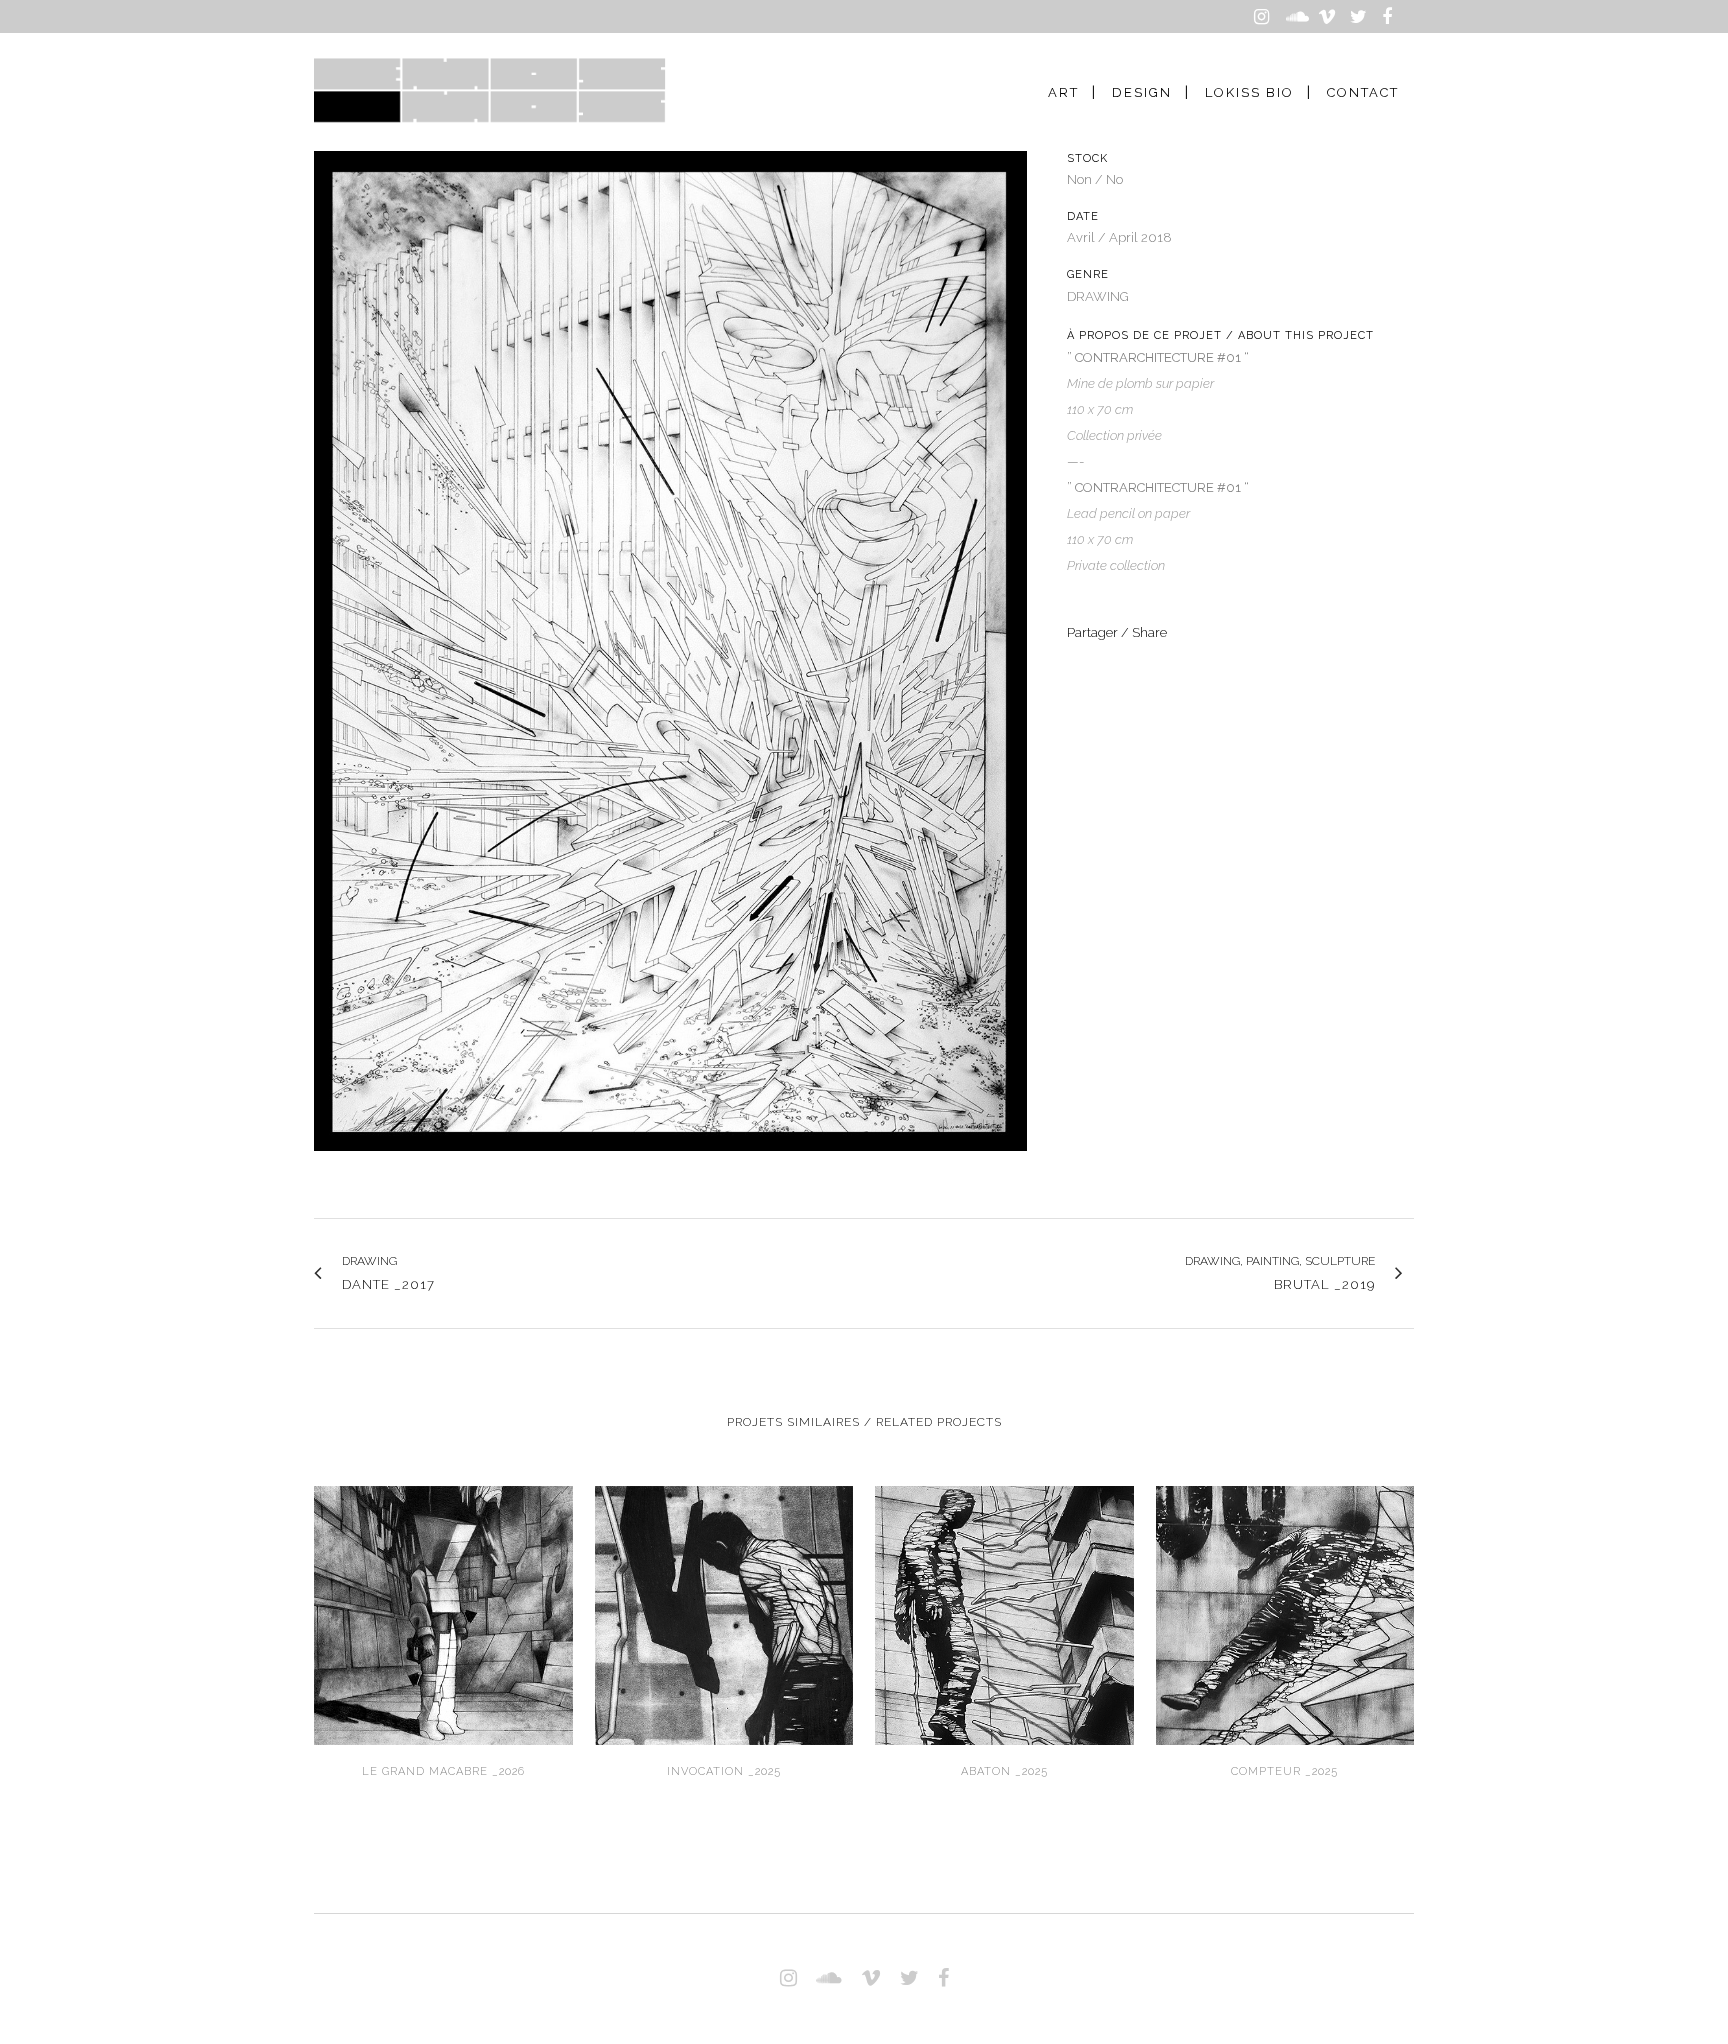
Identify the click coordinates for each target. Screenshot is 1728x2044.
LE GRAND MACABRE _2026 (443, 1771)
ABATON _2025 (1004, 1771)
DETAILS (443, 1612)
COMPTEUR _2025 (1284, 1771)
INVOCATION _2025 (724, 1771)
